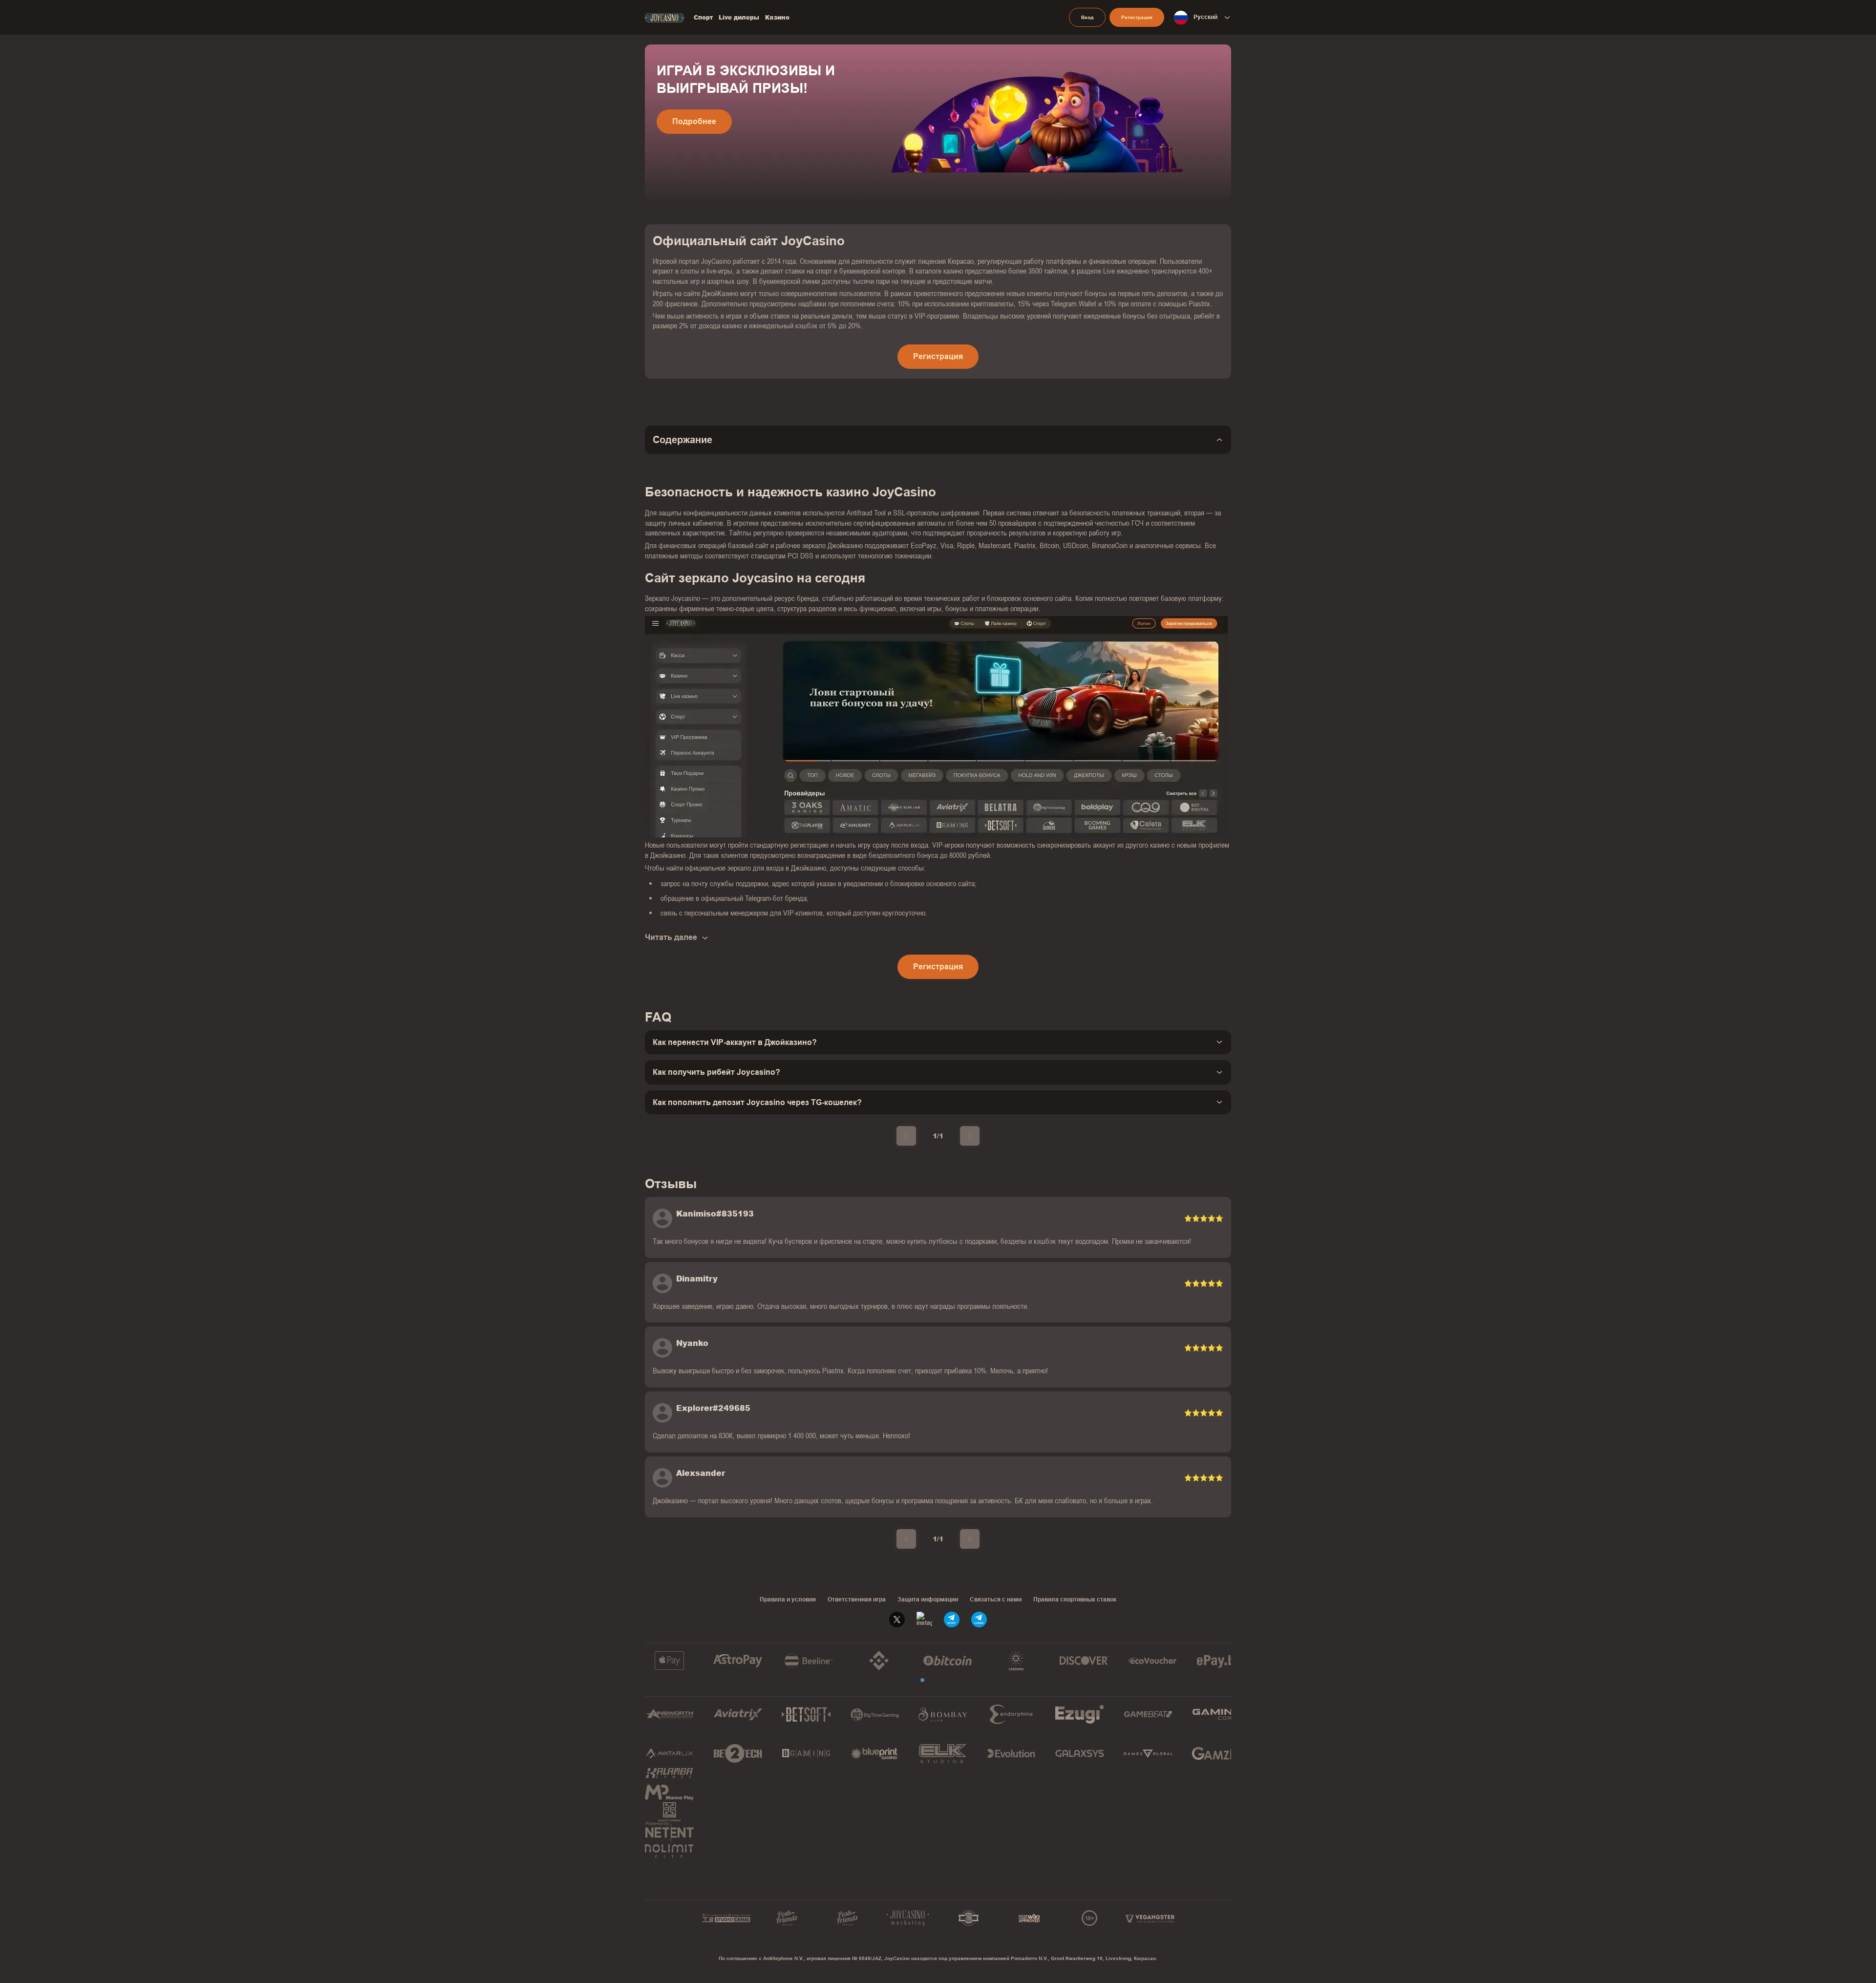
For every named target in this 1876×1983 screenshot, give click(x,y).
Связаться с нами (996, 1599)
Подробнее (694, 121)
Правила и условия (788, 1599)
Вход (1087, 17)
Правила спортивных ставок (1075, 1599)
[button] (922, 1680)
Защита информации (928, 1599)
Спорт (703, 18)
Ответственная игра (857, 1599)
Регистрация (1137, 17)
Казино (777, 18)
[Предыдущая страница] (906, 1136)
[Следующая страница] (970, 1136)
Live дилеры (739, 18)
